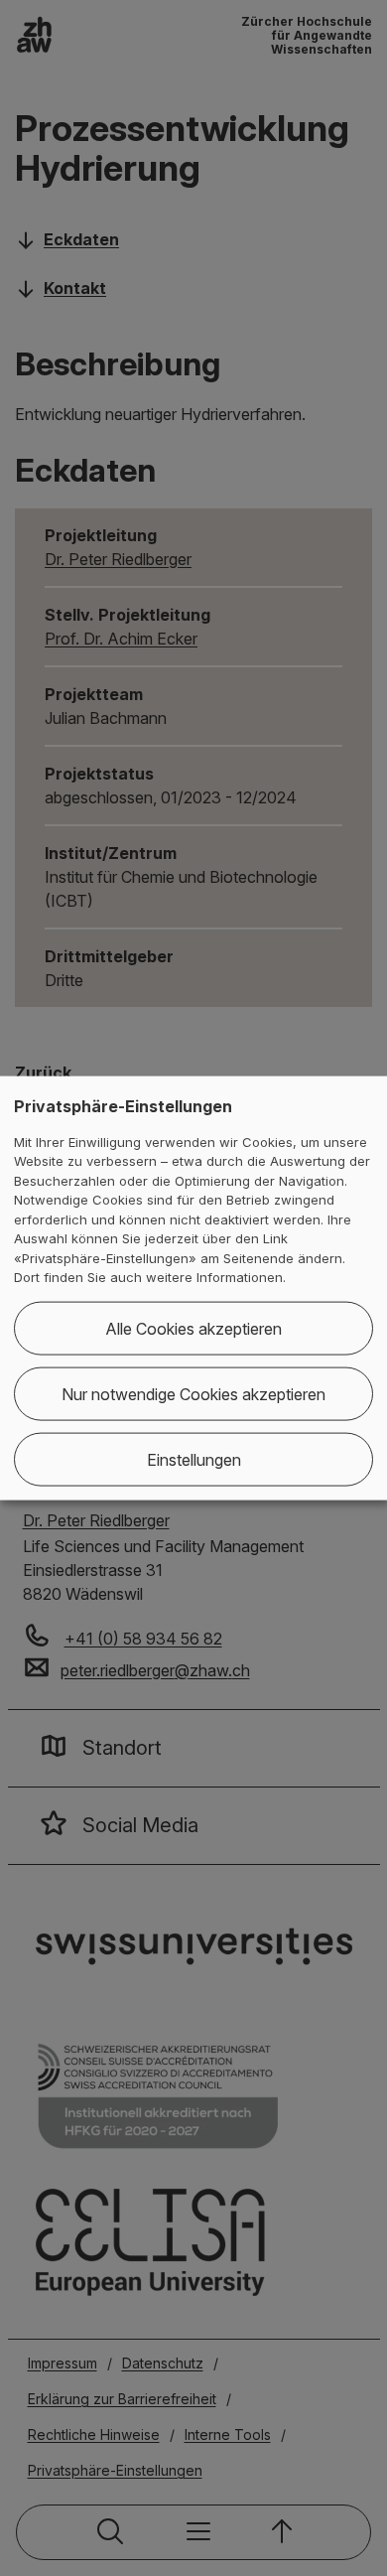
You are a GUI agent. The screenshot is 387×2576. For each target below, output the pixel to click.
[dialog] (193, 1288)
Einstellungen (194, 1459)
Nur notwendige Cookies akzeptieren (193, 1393)
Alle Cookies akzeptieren (193, 1328)
